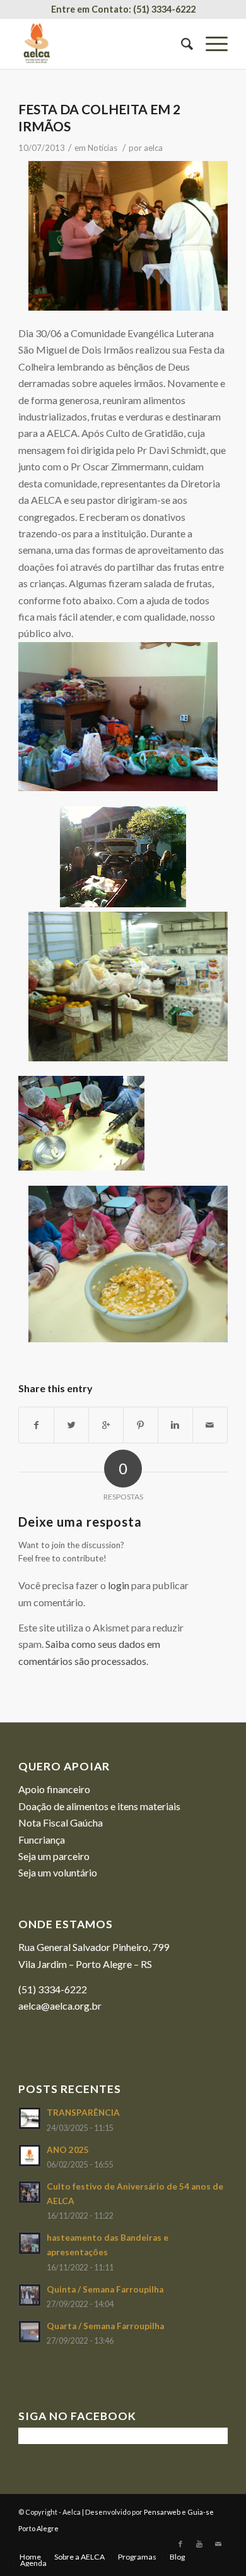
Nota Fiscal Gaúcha (61, 1822)
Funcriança (42, 1840)
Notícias (102, 148)
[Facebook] (180, 2544)
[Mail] (218, 2544)
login (119, 1585)
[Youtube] (199, 2544)
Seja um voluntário (58, 1872)
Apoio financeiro (54, 1789)
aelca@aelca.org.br (60, 2006)
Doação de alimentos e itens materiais (99, 1806)
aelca (153, 148)
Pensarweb (162, 2512)
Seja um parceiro (54, 1856)
